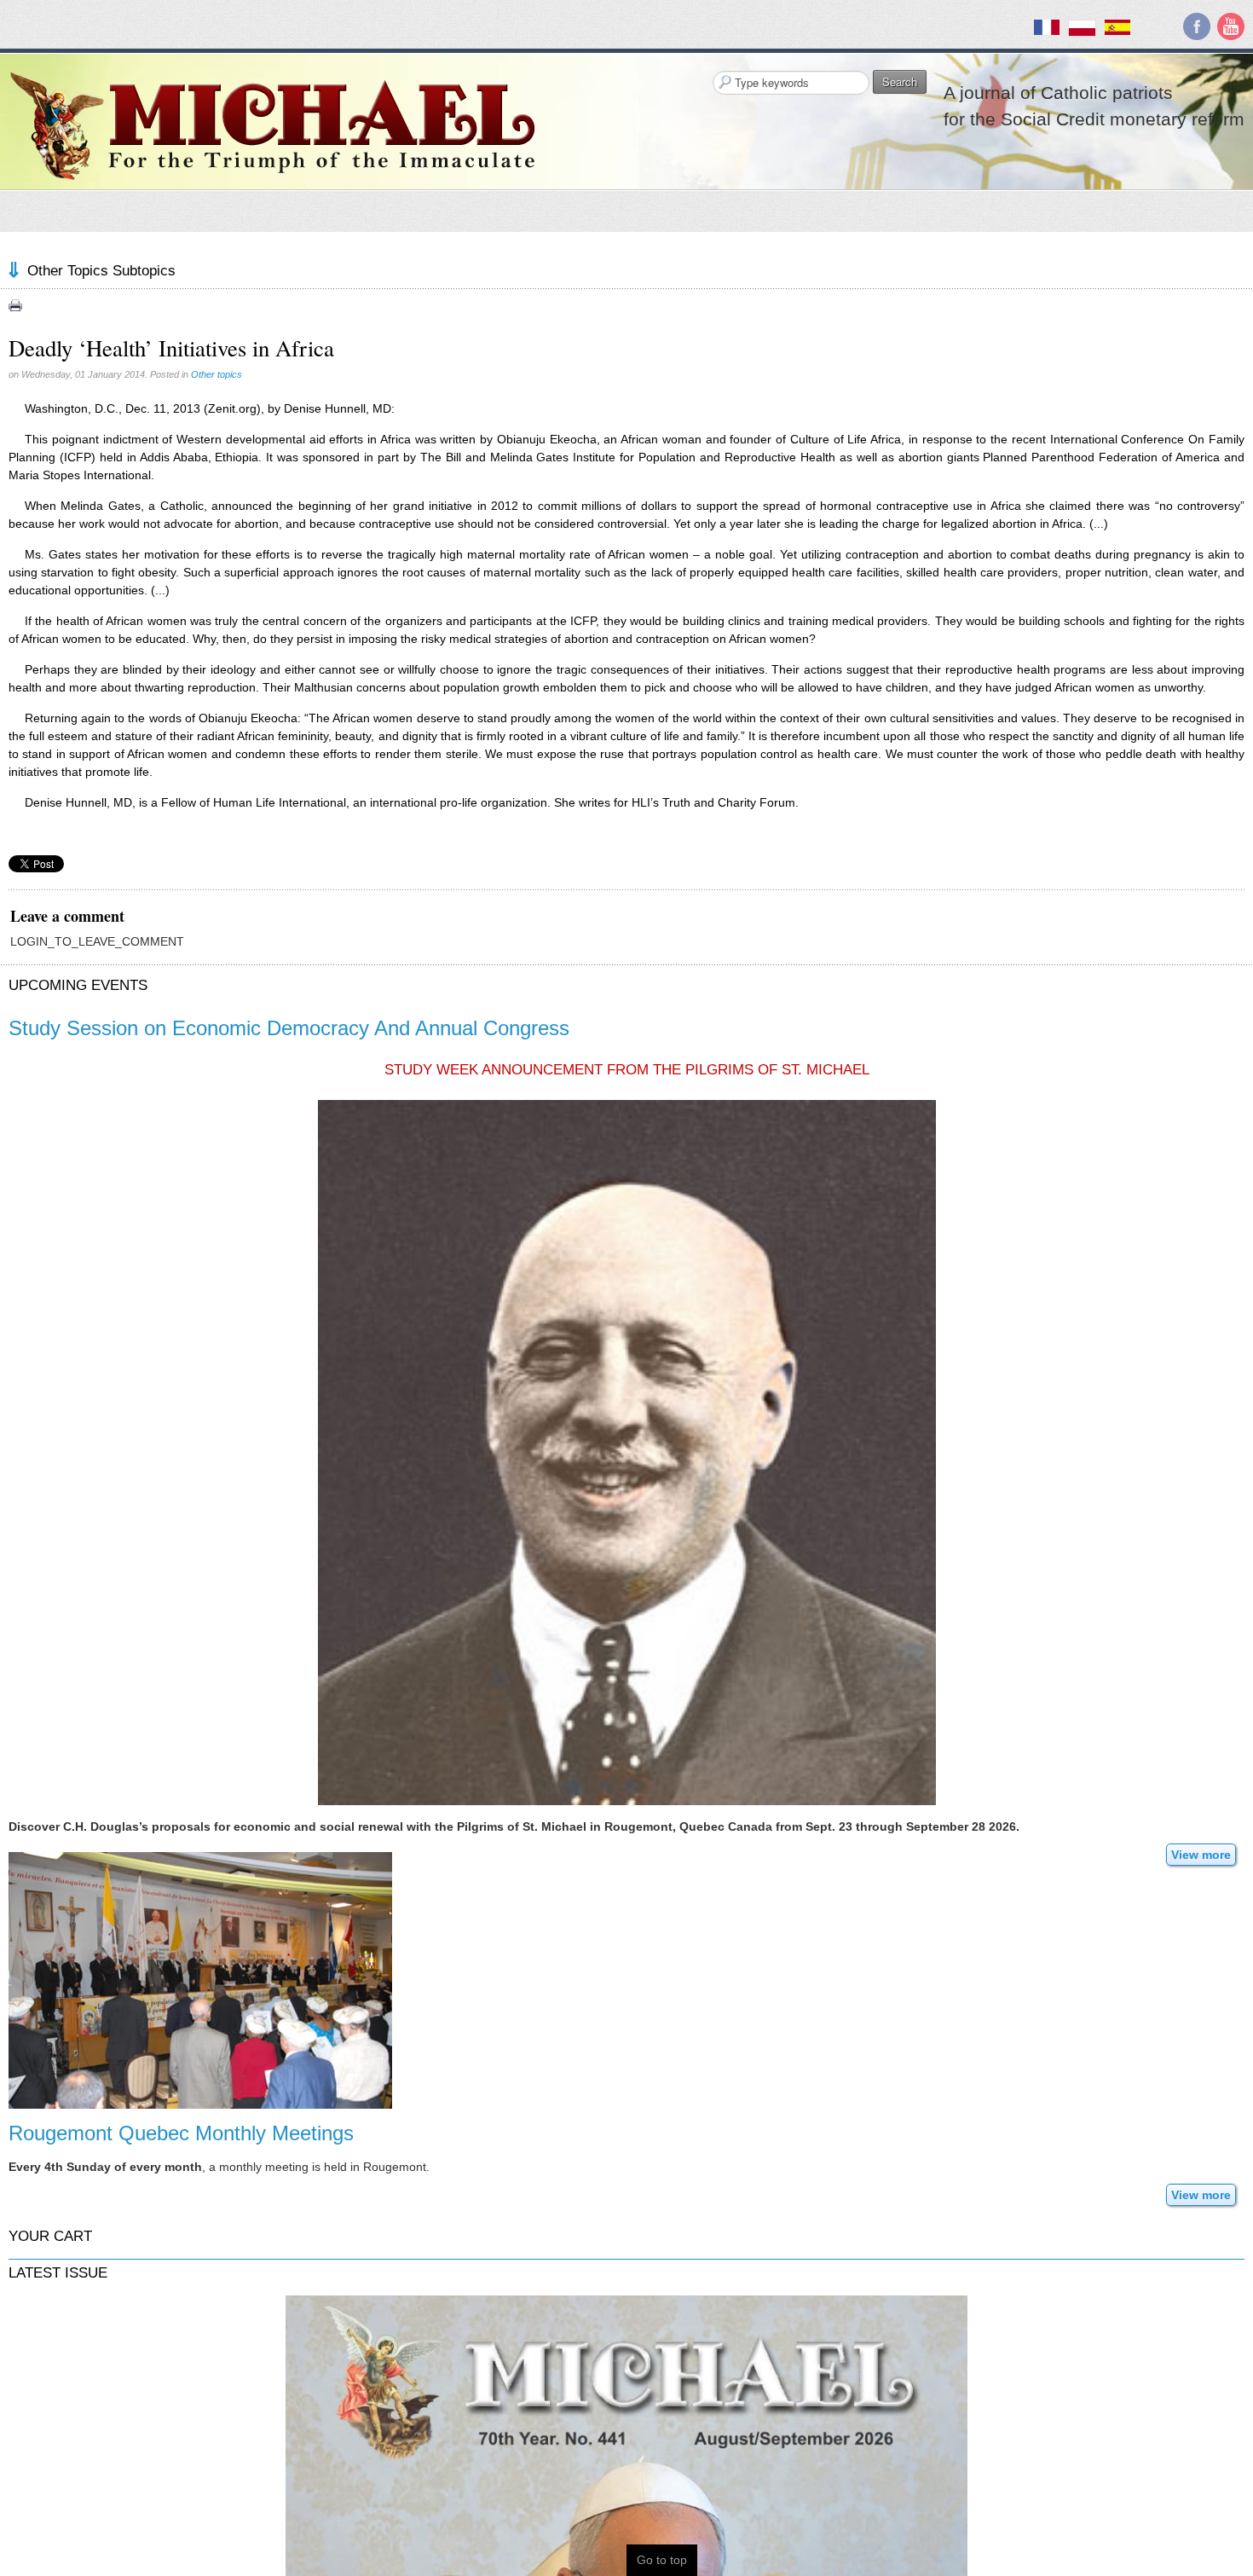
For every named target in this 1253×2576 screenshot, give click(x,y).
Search (900, 81)
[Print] (15, 305)
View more (1201, 1855)
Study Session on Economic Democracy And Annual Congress (289, 1028)
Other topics (217, 374)
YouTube (1231, 26)
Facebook (1197, 26)
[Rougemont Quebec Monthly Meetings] (200, 1979)
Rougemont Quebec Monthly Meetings (181, 2133)
